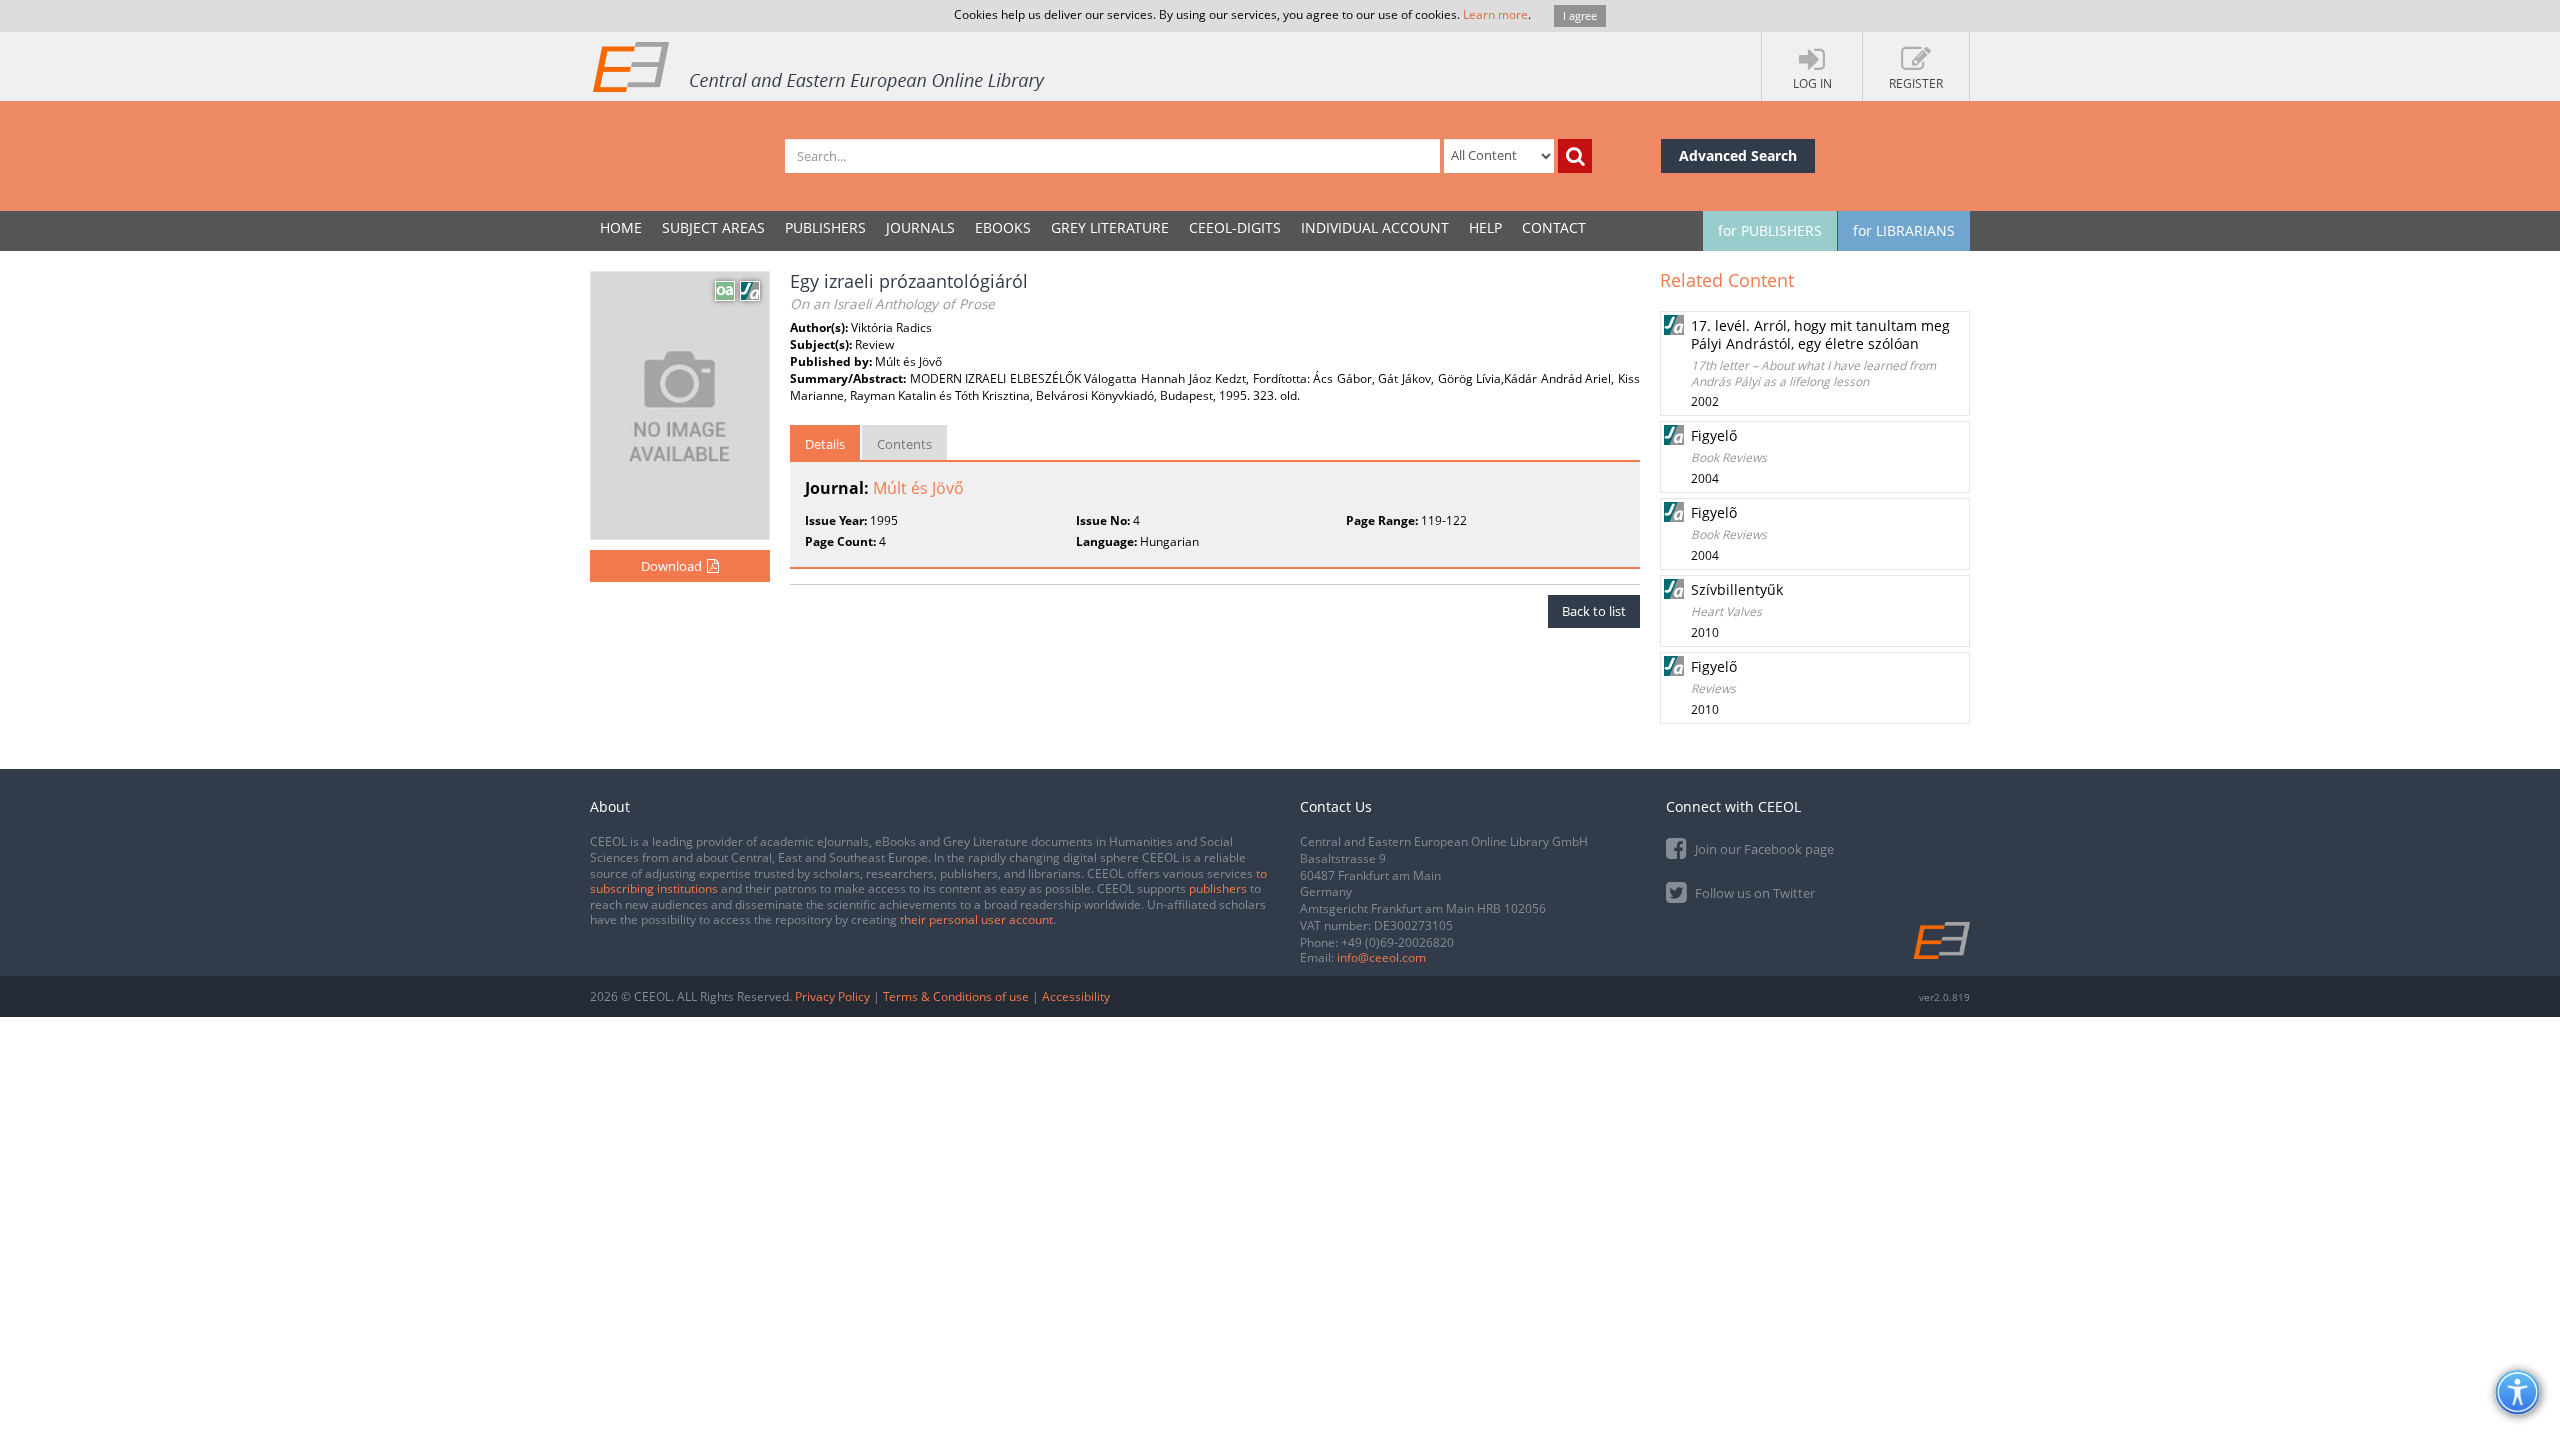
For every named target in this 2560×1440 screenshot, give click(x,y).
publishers (1218, 888)
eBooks (1003, 227)
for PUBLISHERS (1770, 230)
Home (621, 227)
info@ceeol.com (1381, 957)
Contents (904, 444)
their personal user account (976, 919)
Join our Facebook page (1763, 849)
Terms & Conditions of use (956, 996)
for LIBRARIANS (1904, 230)
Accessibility (1076, 996)
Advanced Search (1738, 155)
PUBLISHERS (825, 227)
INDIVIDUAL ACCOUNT (1375, 227)
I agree (1580, 15)
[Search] (1575, 156)
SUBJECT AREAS (713, 227)
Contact (1554, 227)
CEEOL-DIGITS (1235, 227)
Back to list (1594, 611)
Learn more (1495, 14)
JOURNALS (920, 227)
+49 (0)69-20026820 (1397, 942)
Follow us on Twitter (1753, 893)
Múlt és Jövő (918, 488)
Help (1485, 227)
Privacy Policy (832, 996)
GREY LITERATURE (1110, 227)
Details (825, 444)
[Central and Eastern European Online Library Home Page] (820, 66)
